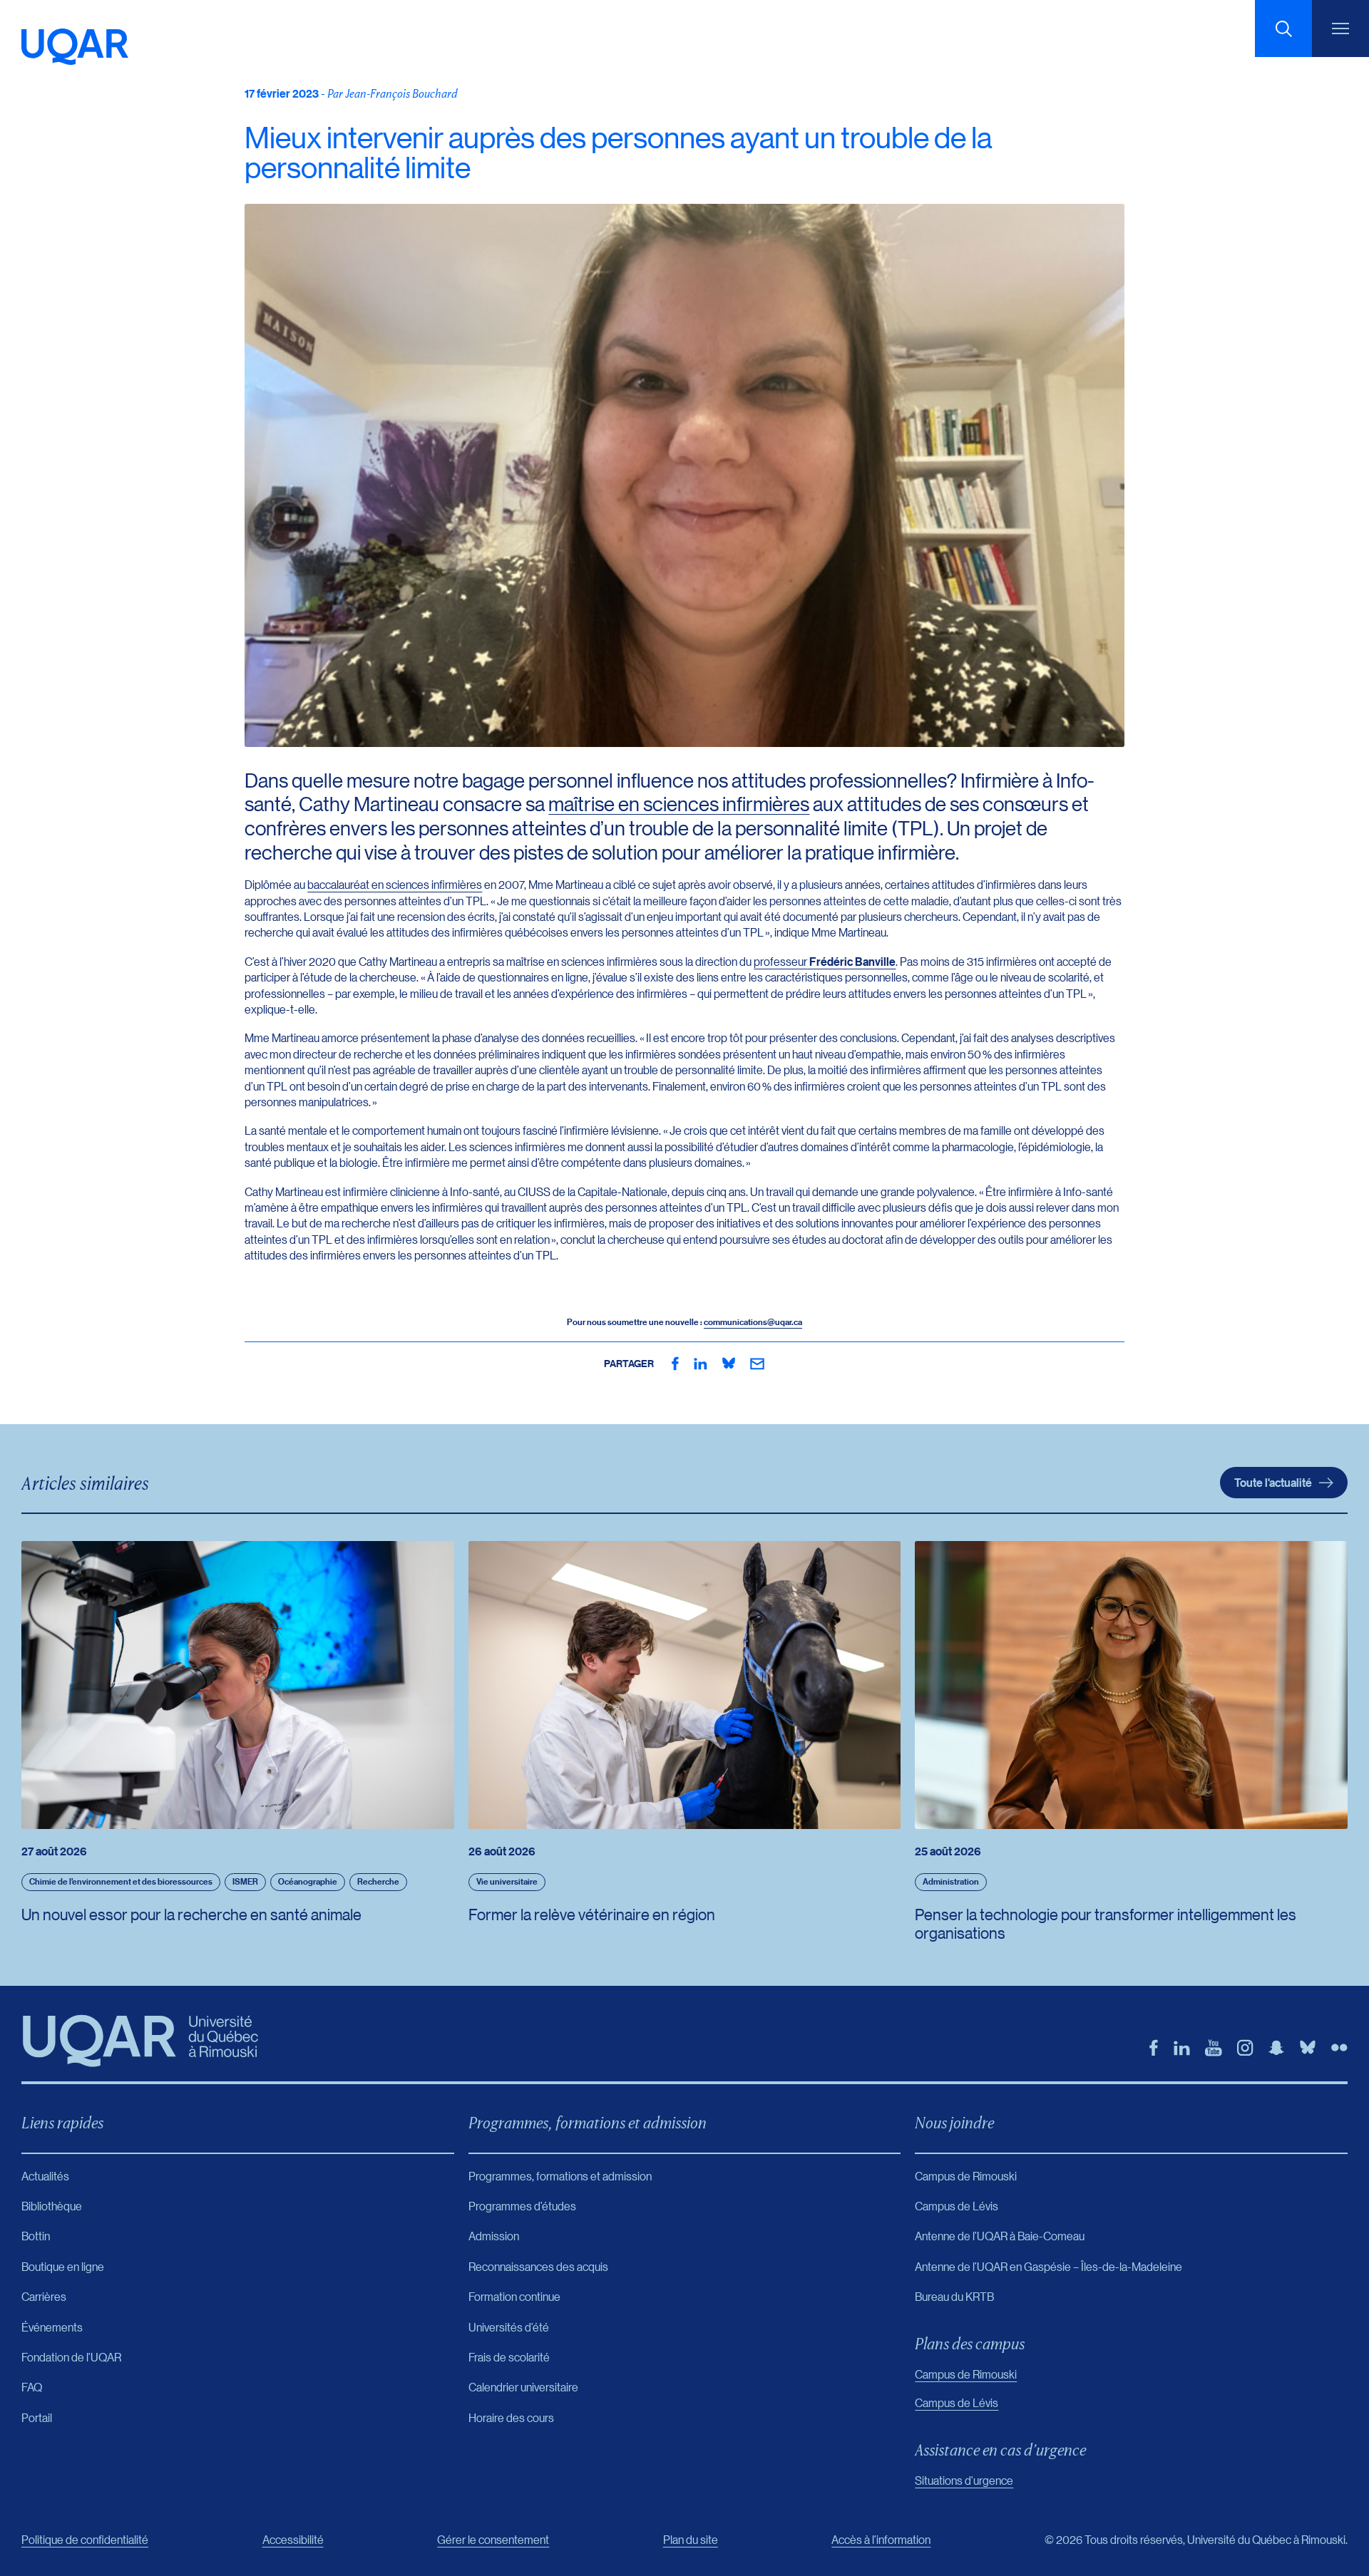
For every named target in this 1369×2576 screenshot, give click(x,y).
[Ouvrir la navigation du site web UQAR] (1340, 29)
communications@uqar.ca (753, 1322)
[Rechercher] (1283, 29)
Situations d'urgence (964, 2480)
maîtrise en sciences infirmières (679, 804)
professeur (825, 961)
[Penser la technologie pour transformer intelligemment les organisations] (1131, 1685)
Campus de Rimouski (966, 2374)
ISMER (245, 1881)
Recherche (378, 1881)
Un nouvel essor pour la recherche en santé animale (191, 1914)
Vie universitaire (507, 1881)
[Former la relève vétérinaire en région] (685, 1685)
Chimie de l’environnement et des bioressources (121, 1881)
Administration (951, 1881)
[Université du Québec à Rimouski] (75, 47)
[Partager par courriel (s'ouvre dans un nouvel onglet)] (757, 1364)
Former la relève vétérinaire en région (592, 1914)
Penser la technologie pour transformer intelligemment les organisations (1106, 1923)
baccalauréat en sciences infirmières (395, 884)
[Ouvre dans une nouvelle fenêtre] (675, 1364)
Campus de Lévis (957, 2402)
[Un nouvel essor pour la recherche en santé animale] (238, 1685)
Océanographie (308, 1881)
